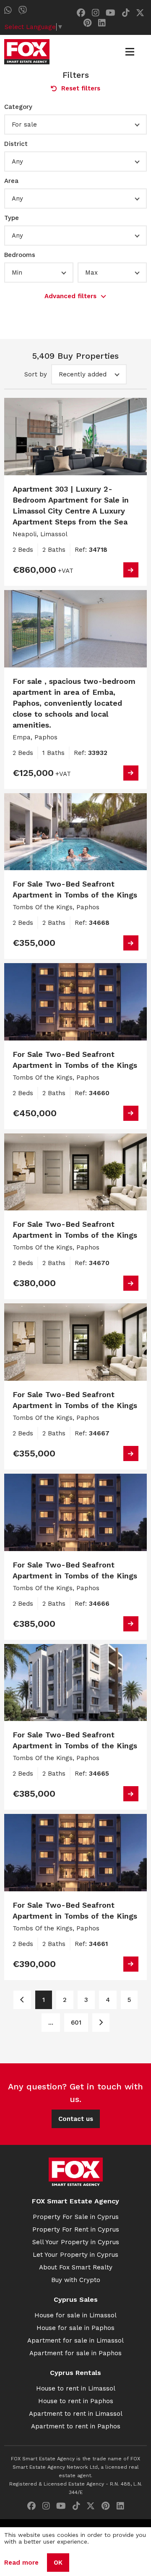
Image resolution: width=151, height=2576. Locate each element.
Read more (21, 2563)
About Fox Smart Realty (76, 2267)
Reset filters (81, 88)
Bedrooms (20, 255)
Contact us (76, 2119)
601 (76, 2023)
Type (12, 218)
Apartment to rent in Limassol (76, 2414)
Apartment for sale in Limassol (75, 2340)
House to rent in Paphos (76, 2401)
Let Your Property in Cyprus (75, 2255)
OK (58, 2563)
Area (11, 181)
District (16, 144)
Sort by (36, 374)
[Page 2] (101, 2023)
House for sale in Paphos (75, 2328)
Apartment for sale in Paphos (75, 2353)
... (51, 2023)
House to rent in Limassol (76, 2388)
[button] (75, 124)
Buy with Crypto (76, 2280)
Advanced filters (70, 296)
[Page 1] (22, 2000)
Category (18, 107)
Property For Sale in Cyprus (76, 2217)
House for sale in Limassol (75, 2315)
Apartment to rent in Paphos (76, 2426)
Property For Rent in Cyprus (76, 2229)
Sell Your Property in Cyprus (76, 2242)
